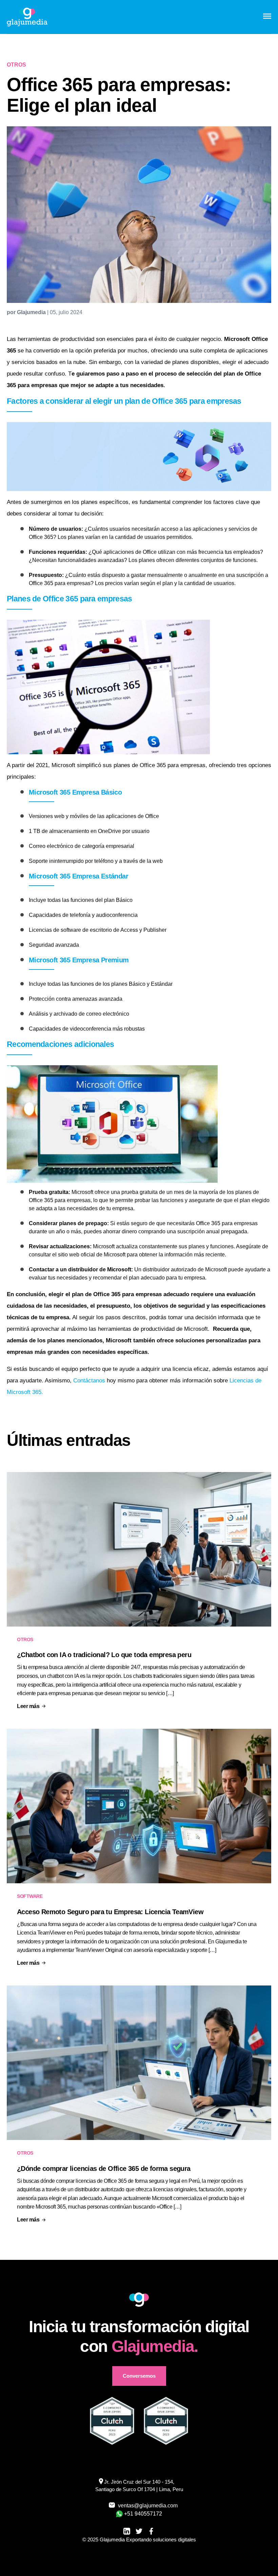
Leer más (28, 1706)
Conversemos (139, 2376)
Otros (25, 1639)
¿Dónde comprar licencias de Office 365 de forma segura (104, 2169)
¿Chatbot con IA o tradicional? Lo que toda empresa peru (104, 1655)
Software (30, 1896)
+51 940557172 (143, 2514)
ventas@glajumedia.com (144, 2506)
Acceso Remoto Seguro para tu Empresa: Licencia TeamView (110, 1912)
